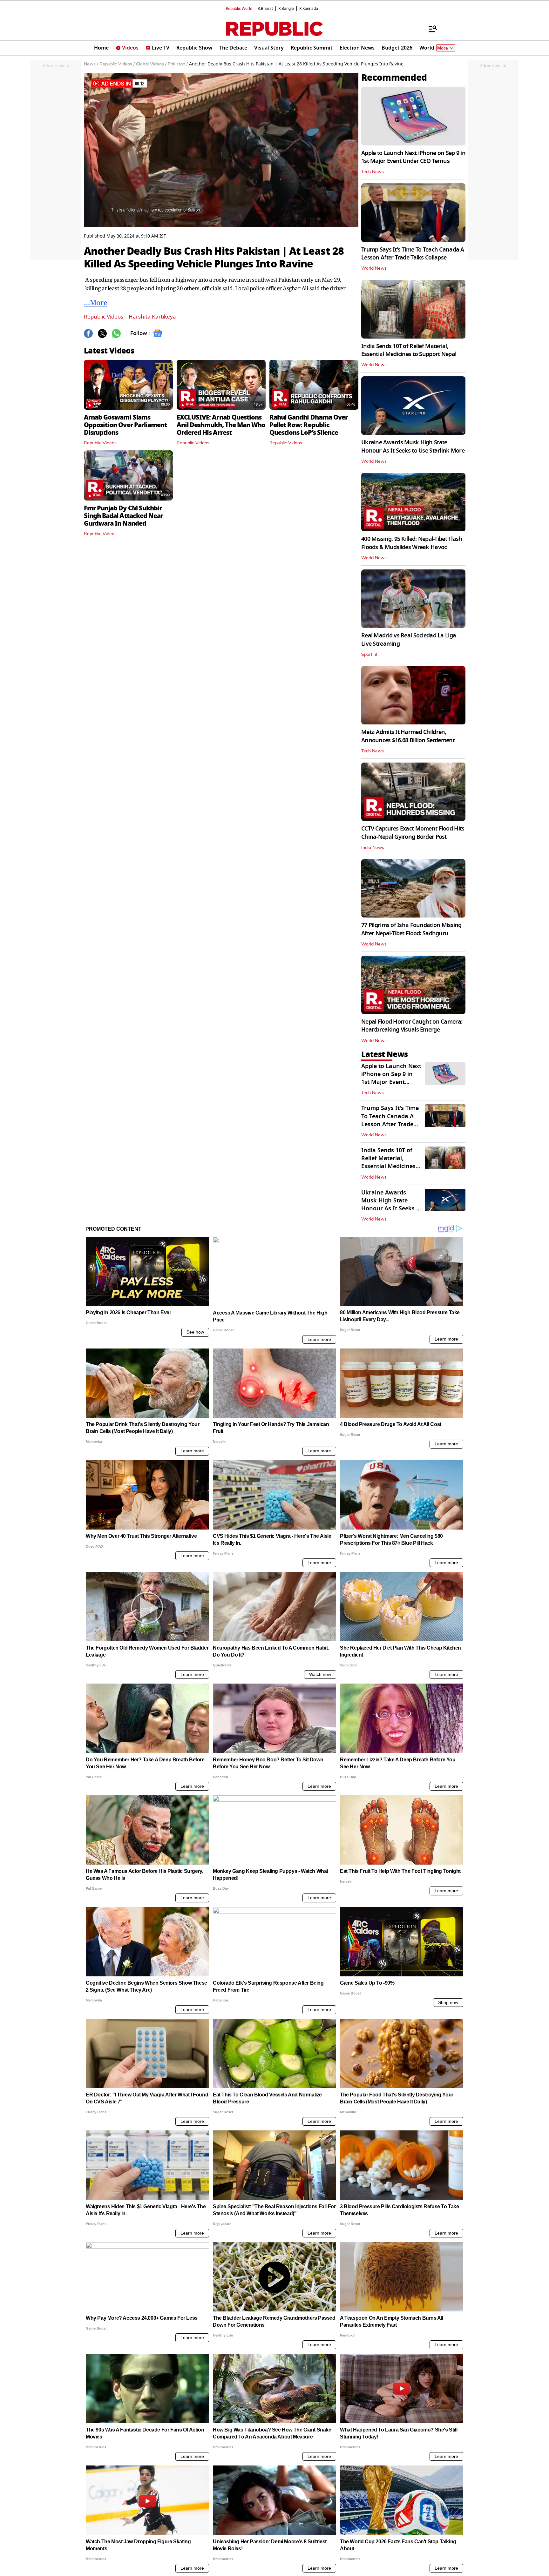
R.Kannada (309, 9)
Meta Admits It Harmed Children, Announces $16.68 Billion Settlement (408, 736)
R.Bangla (286, 9)
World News (374, 268)
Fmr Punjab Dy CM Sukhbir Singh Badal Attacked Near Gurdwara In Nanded (123, 516)
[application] (221, 150)
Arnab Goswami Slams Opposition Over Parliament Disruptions (125, 425)
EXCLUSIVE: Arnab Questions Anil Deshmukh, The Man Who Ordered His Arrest (221, 425)
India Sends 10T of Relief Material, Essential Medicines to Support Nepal (409, 350)
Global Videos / (151, 64)
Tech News (373, 172)
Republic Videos (104, 317)
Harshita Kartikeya (152, 317)
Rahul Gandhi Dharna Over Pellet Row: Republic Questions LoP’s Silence (308, 425)
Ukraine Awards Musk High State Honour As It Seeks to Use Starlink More (413, 446)
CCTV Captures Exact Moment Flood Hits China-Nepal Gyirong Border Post (413, 833)
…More (96, 302)
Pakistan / (178, 64)
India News (373, 848)
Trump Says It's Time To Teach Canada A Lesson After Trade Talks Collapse (413, 254)
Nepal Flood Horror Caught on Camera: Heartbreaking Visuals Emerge (412, 1026)
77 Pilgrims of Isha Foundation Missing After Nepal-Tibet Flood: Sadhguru (411, 929)
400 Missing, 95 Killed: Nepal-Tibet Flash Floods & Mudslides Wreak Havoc (412, 543)
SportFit (369, 655)
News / (91, 64)
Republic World (239, 9)
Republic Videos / (117, 64)
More (443, 48)
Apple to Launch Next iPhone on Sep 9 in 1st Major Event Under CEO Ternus (413, 157)
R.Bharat (265, 9)
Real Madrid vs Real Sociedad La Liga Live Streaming (409, 639)
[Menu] (430, 29)
